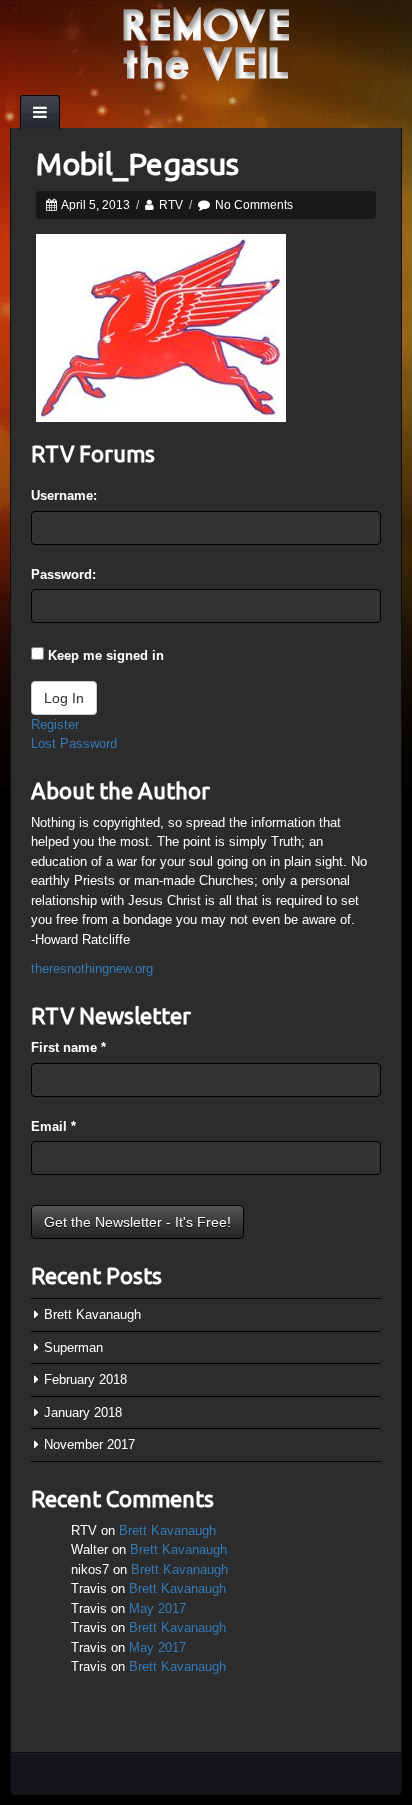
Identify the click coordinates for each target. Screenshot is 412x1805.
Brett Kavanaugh (92, 1314)
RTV (171, 205)
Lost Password (74, 743)
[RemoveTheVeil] (206, 42)
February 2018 (85, 1379)
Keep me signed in (106, 655)
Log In (64, 698)
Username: (64, 495)
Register (55, 724)
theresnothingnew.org (92, 968)
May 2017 (157, 1608)
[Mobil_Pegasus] (161, 326)
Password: (63, 574)
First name (68, 1047)
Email (53, 1126)
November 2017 (89, 1444)
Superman (73, 1347)
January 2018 (83, 1412)
